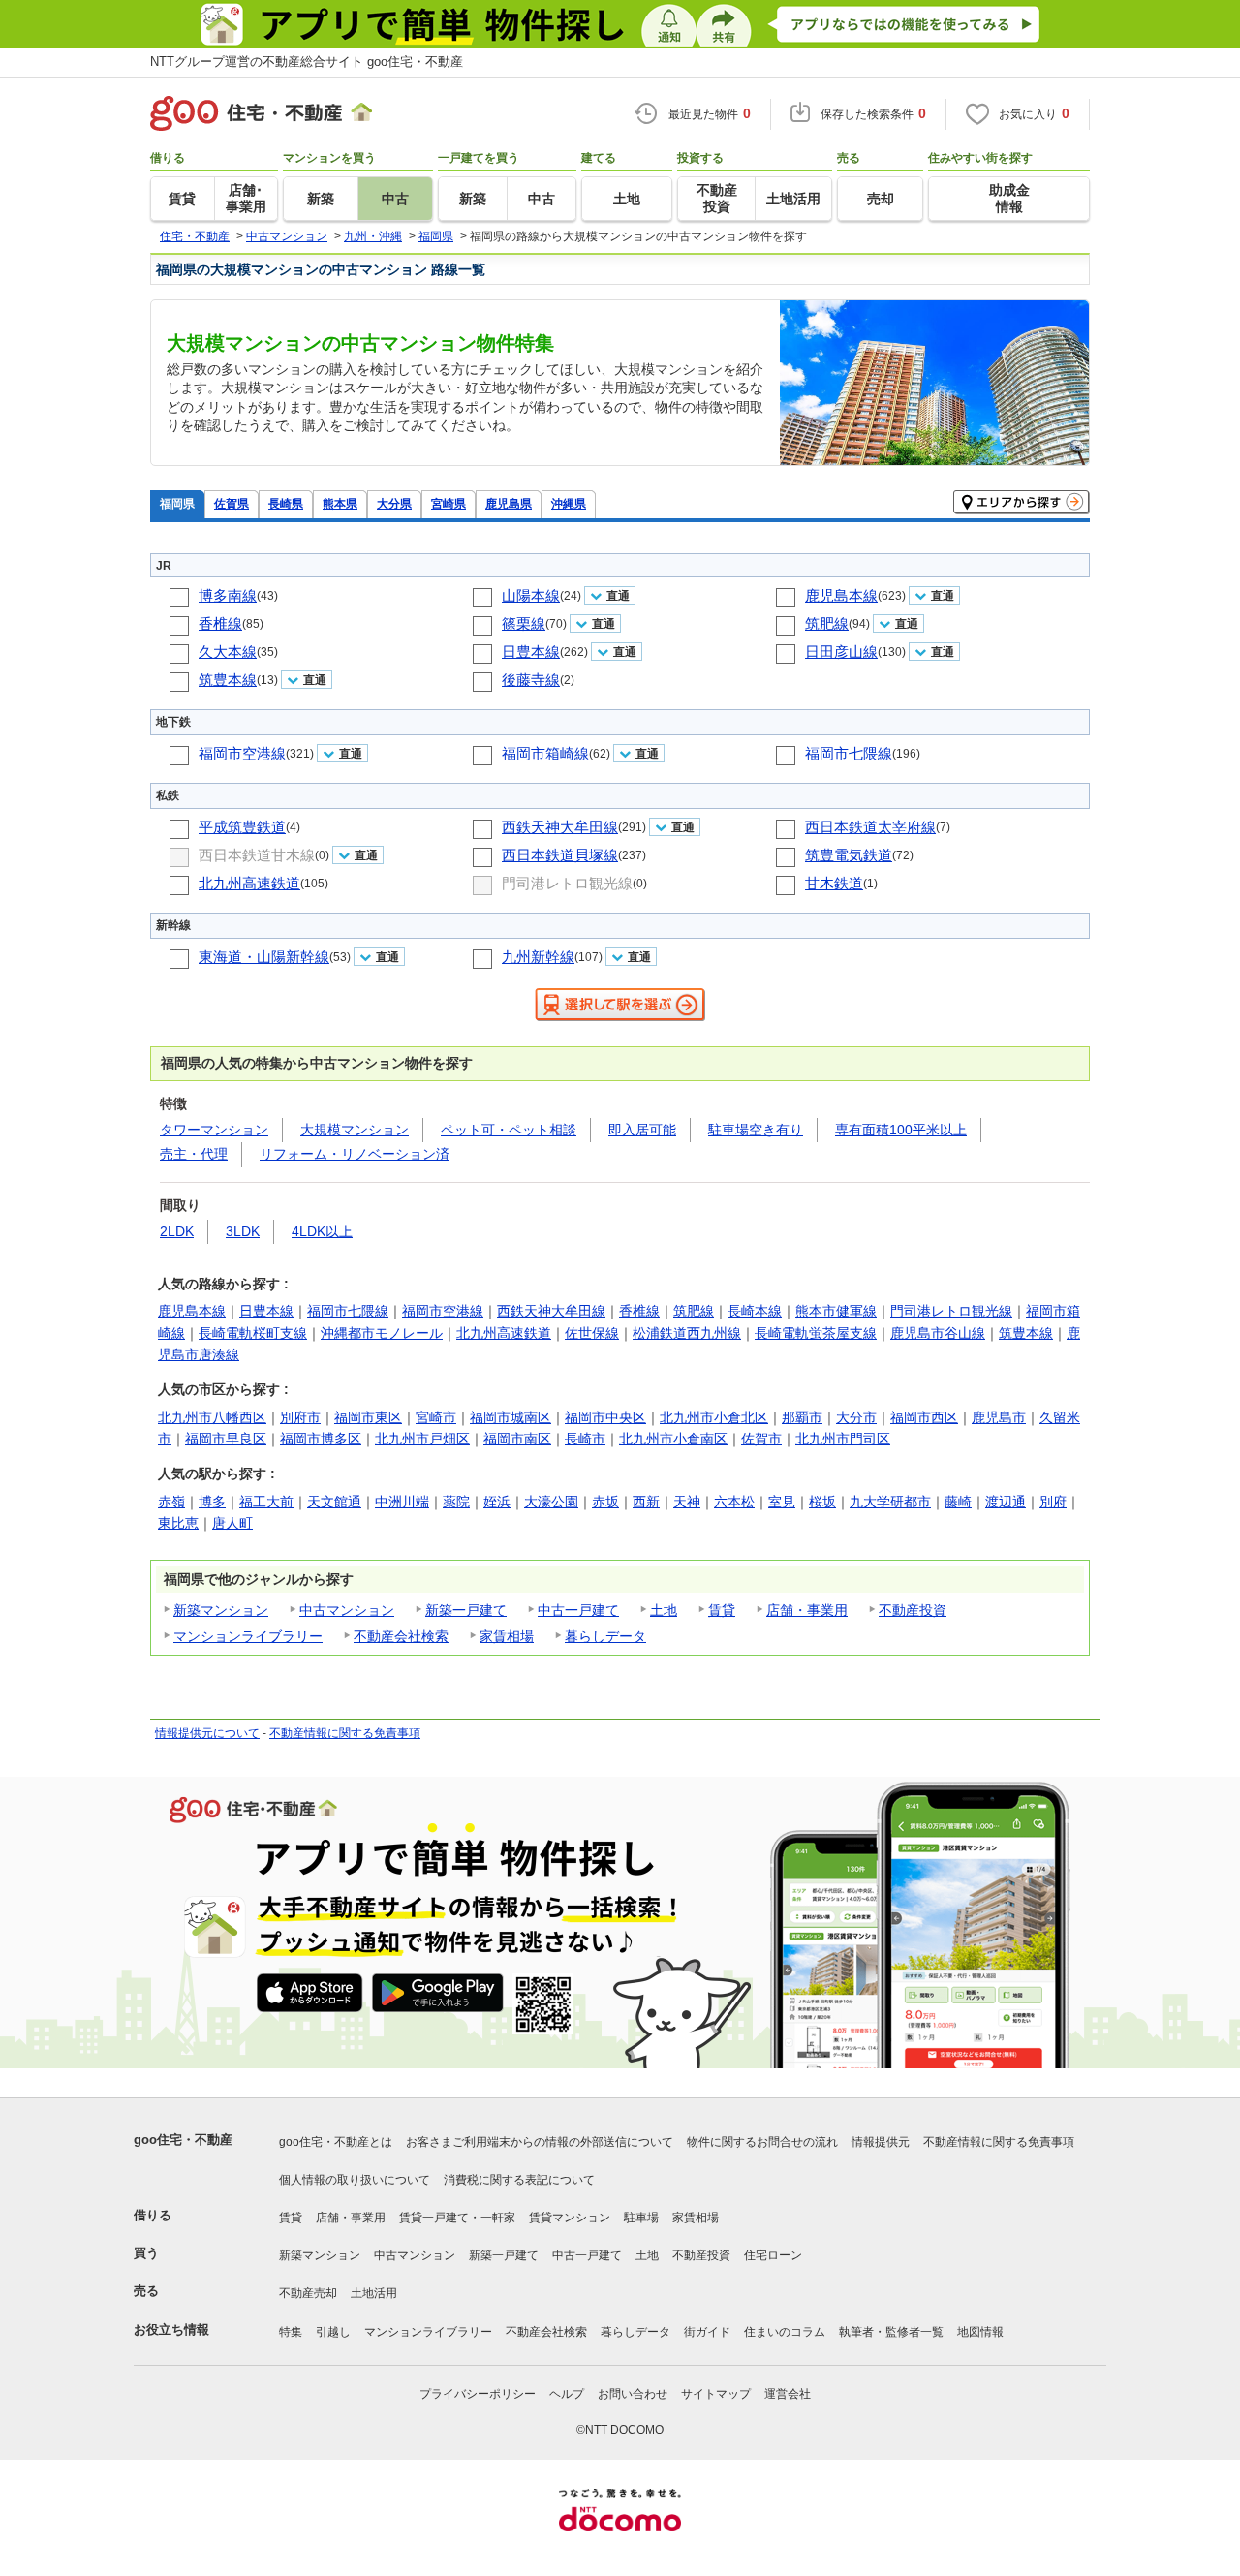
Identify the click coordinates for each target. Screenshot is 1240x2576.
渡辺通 (1006, 1502)
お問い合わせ (633, 2394)
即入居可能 (642, 1130)
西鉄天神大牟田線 (560, 827)
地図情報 (980, 2332)
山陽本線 (531, 595)
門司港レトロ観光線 (567, 883)
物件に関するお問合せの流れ (762, 2142)
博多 (212, 1502)
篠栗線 (524, 623)
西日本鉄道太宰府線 (870, 827)
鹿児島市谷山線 (938, 1333)
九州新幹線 (538, 957)
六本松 (734, 1502)
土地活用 (374, 2293)
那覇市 (802, 1417)
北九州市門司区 (843, 1439)
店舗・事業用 (807, 1610)
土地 (664, 1610)
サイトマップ (716, 2394)
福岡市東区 (368, 1417)
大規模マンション (355, 1130)
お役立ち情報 (171, 2329)
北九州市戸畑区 (422, 1439)
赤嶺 (171, 1502)
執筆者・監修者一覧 (891, 2332)
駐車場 (641, 2218)
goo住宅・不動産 (183, 2140)
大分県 (394, 503)
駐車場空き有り (756, 1130)
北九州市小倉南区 (673, 1439)
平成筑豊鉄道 (242, 827)
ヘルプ (567, 2394)
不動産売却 (308, 2293)
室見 (782, 1502)
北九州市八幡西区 (212, 1417)
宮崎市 (436, 1417)
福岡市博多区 (321, 1439)
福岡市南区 (517, 1439)
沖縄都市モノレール (382, 1333)
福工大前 (266, 1502)
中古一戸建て (578, 1610)
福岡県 (177, 503)
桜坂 (822, 1502)
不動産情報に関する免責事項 (345, 1733)
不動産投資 (913, 1610)
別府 (1053, 1502)
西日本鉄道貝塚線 (560, 855)
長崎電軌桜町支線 (253, 1333)
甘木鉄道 (834, 883)
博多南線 (228, 595)
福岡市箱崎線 (545, 753)
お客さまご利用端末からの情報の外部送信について (540, 2142)
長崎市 (585, 1439)
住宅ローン (773, 2255)
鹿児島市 (999, 1417)
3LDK (243, 1231)
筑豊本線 (228, 680)
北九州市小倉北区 (714, 1417)
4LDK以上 (322, 1231)
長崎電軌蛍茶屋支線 (816, 1333)
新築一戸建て (466, 1610)
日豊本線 (531, 652)
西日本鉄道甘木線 (257, 855)
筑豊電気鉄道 (849, 855)
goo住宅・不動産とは (336, 2142)
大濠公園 (551, 1502)
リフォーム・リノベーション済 (355, 1154)
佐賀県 (232, 503)
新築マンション (221, 1610)
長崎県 (286, 503)
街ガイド (707, 2332)
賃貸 (722, 1610)
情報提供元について (207, 1733)
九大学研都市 (890, 1502)
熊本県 (340, 503)
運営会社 (788, 2394)
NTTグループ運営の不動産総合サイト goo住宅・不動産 (307, 62)
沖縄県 (569, 503)
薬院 (456, 1502)
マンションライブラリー (248, 1636)
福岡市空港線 (242, 753)
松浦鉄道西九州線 (687, 1333)
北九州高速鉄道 (249, 883)
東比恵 (178, 1523)
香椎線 (220, 623)
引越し (333, 2332)
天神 (687, 1502)
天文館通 (334, 1502)
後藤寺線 (531, 680)
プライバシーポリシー (478, 2394)
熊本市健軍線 (836, 1311)
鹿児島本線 (841, 595)
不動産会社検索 (401, 1636)
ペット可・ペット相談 (509, 1130)
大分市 (856, 1417)
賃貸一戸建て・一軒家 (457, 2218)
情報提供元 (881, 2142)
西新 (646, 1502)
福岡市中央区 (605, 1417)
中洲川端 (402, 1502)
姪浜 (497, 1502)
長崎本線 (755, 1311)
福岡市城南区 (511, 1417)
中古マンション (347, 1610)
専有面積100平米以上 (901, 1130)
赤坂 (605, 1502)
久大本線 (228, 652)
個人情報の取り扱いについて (355, 2180)
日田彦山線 (841, 652)
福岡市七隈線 (849, 753)
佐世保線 (592, 1333)
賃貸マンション (570, 2218)
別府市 (300, 1417)
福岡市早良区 (226, 1439)
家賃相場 (507, 1636)
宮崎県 (449, 503)
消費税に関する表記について (519, 2180)
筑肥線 (827, 623)
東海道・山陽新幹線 (264, 957)
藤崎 (958, 1502)
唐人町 (232, 1523)
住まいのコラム (785, 2332)
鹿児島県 (509, 503)
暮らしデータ (605, 1636)
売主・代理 (194, 1154)
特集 (291, 2332)
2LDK (177, 1231)
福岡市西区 (924, 1417)
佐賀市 (761, 1439)
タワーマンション (214, 1130)
